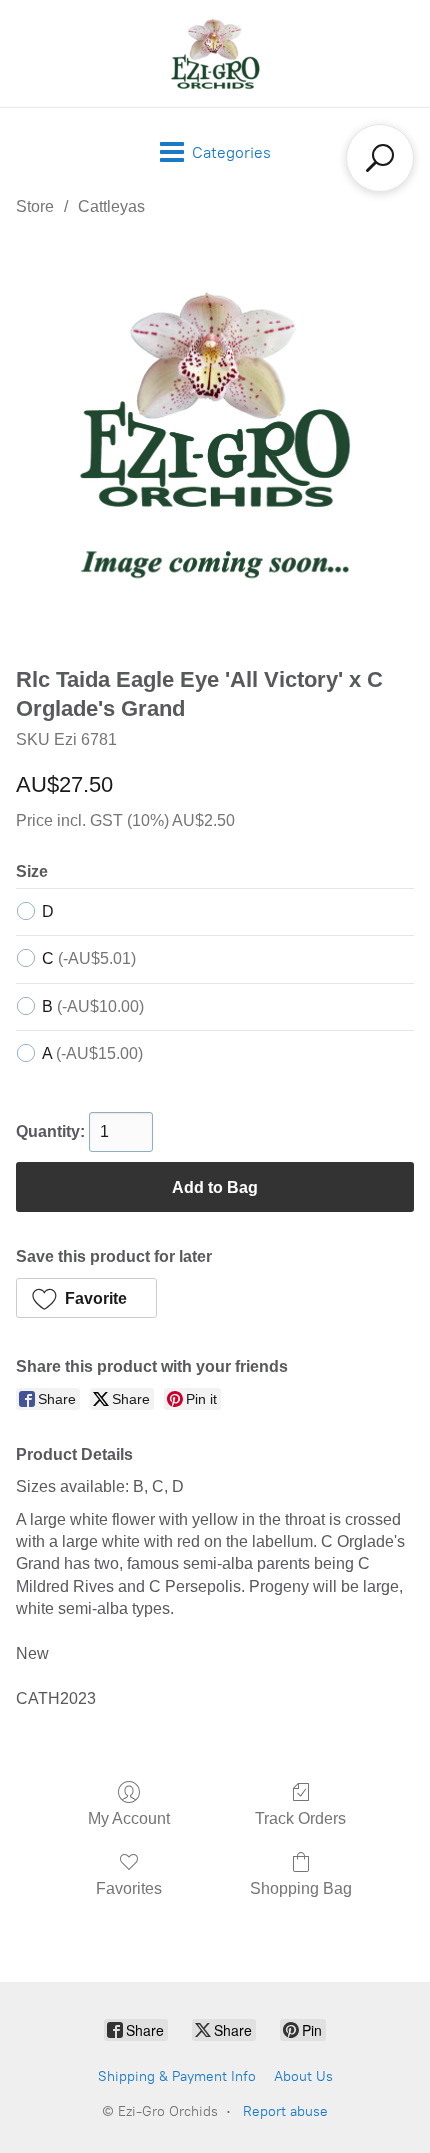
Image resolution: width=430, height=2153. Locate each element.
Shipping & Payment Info (177, 2076)
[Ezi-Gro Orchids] (215, 53)
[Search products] (380, 158)
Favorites (129, 1888)
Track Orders (300, 1818)
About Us (303, 2076)
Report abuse (285, 2111)
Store (35, 206)
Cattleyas (111, 206)
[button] (86, 1298)
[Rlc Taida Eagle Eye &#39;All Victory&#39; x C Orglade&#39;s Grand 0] (215, 437)
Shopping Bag (301, 1888)
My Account (129, 1818)
